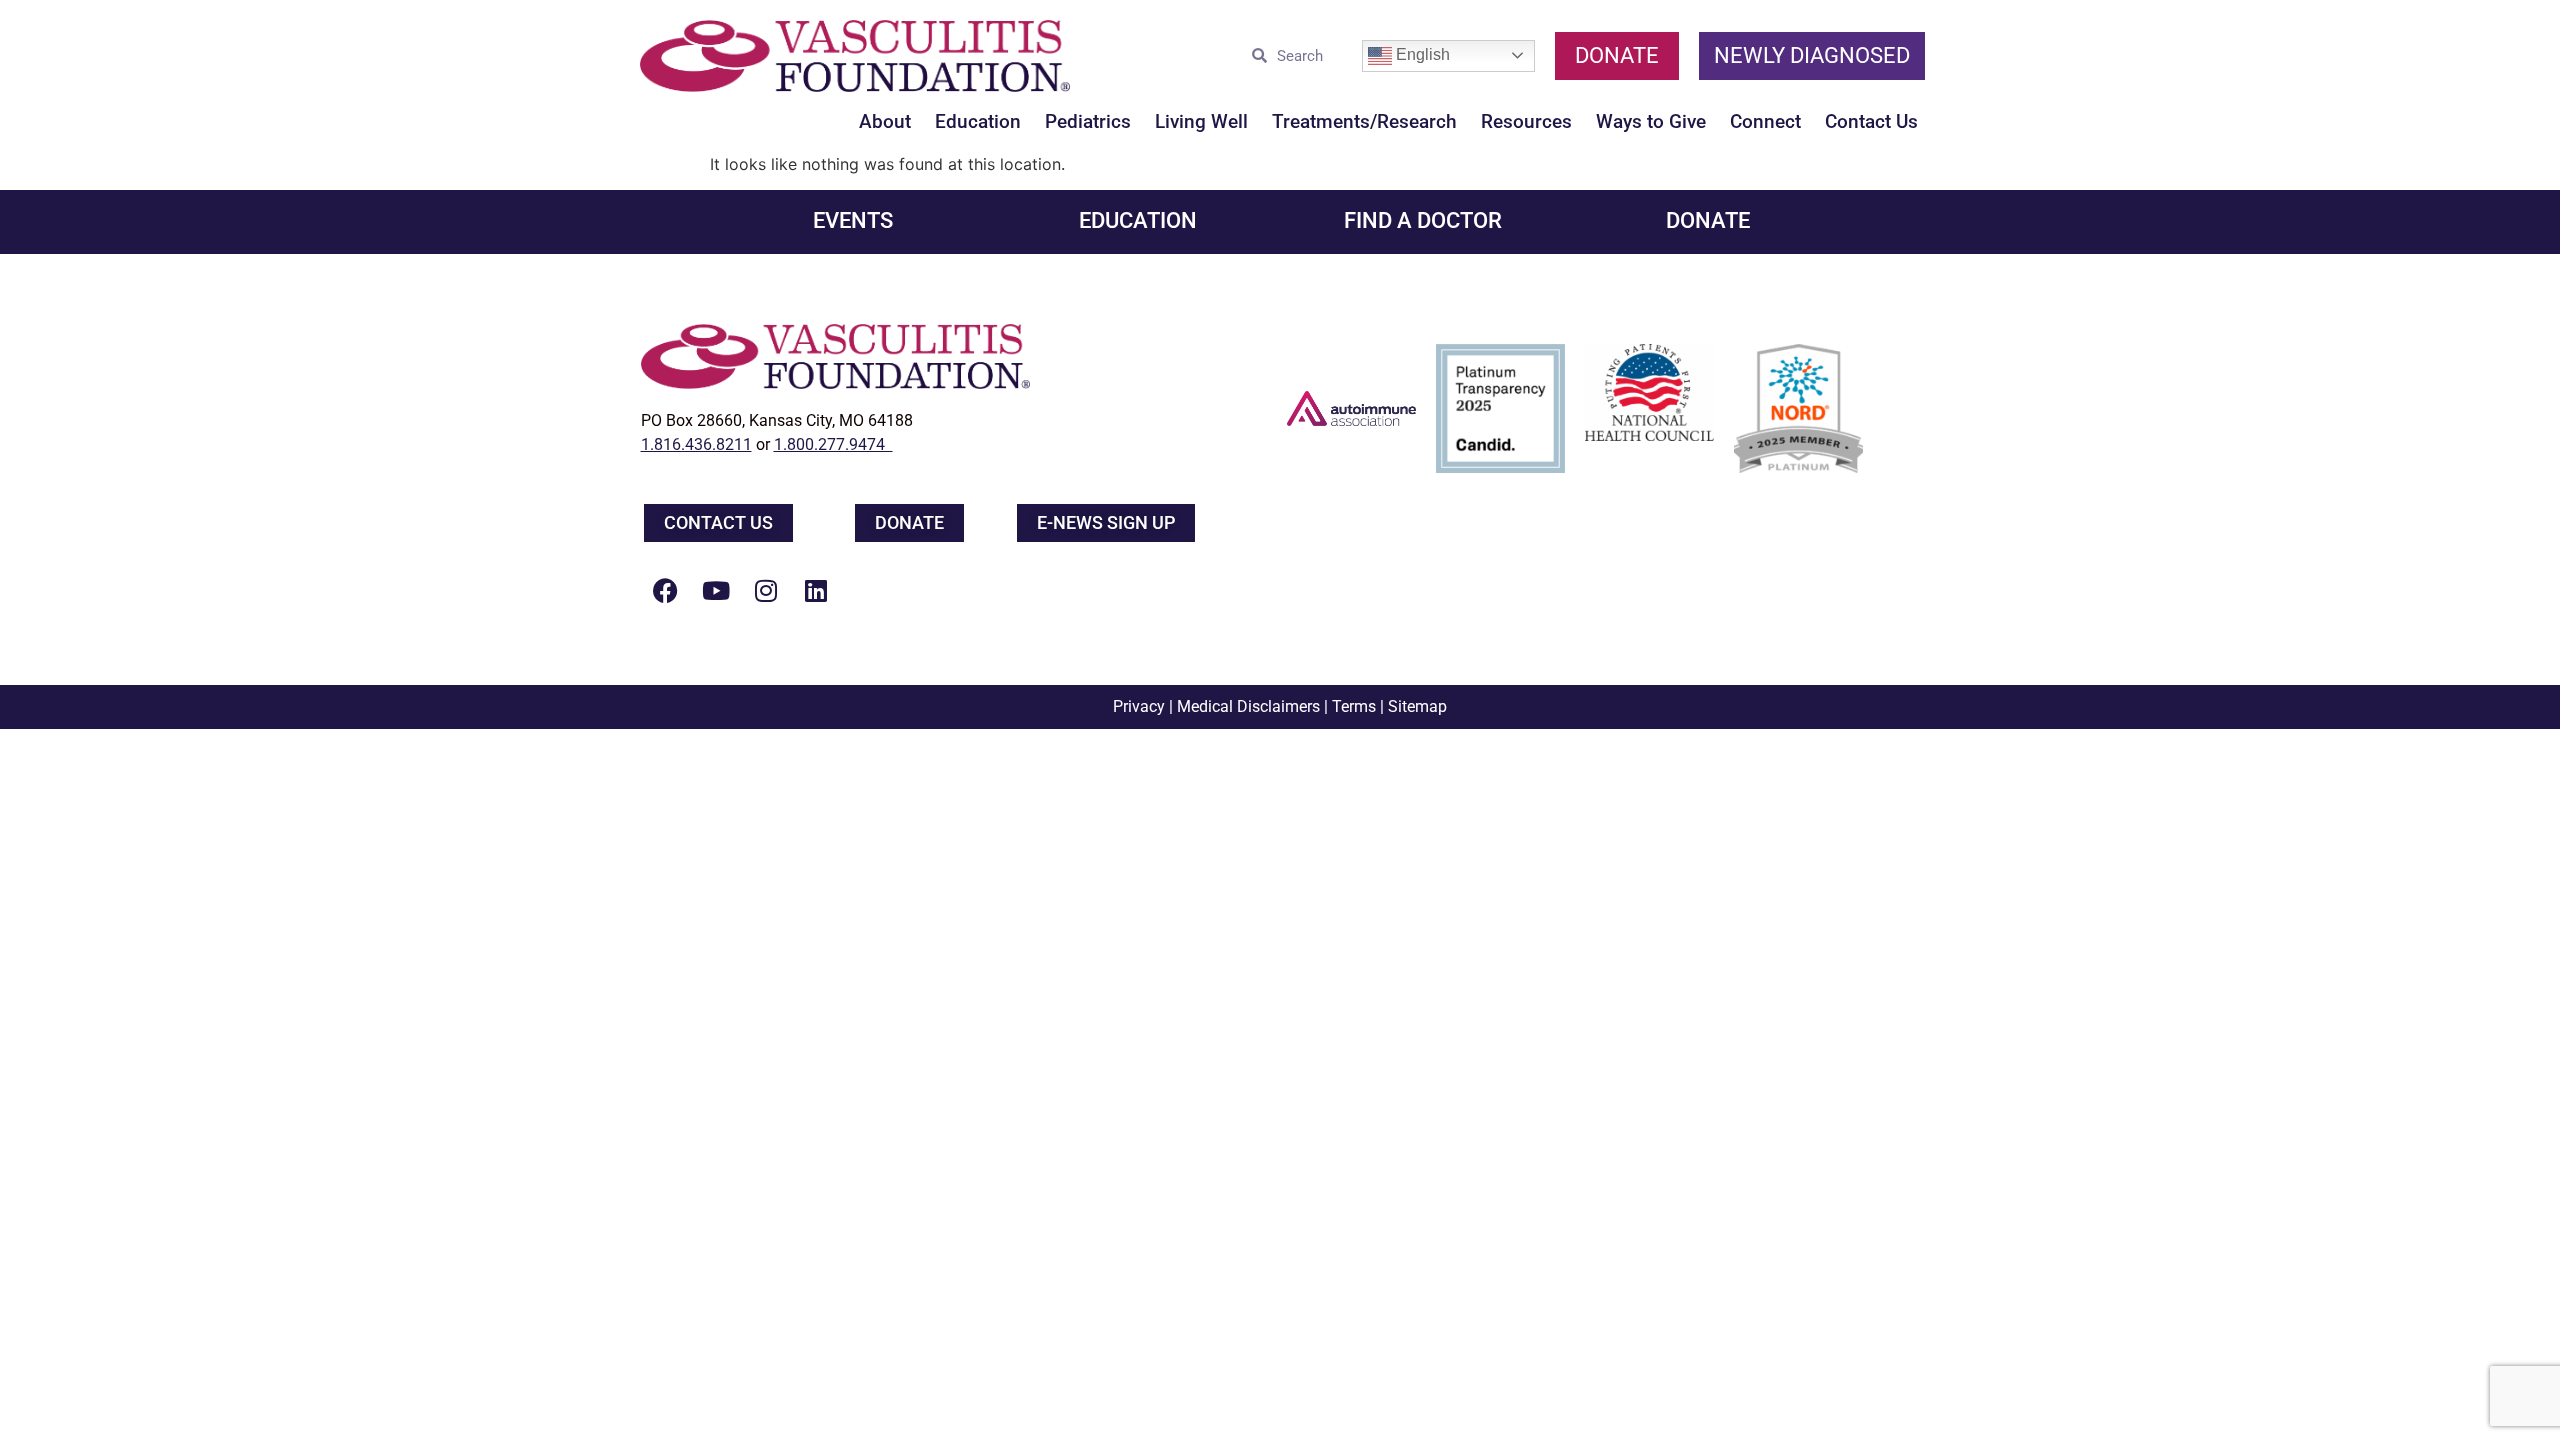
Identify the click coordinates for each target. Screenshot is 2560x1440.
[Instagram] (766, 590)
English (1421, 54)
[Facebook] (666, 590)
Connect (1765, 121)
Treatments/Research (1364, 121)
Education (978, 121)
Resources (1526, 121)
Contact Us (1871, 121)
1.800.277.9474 (833, 444)
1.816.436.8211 (696, 444)
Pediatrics (1088, 121)
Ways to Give (1651, 121)
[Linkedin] (816, 590)
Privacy (1139, 706)
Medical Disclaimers (1248, 706)
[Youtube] (716, 590)
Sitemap (1417, 706)
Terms (1354, 706)
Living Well (1201, 121)
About (885, 121)
